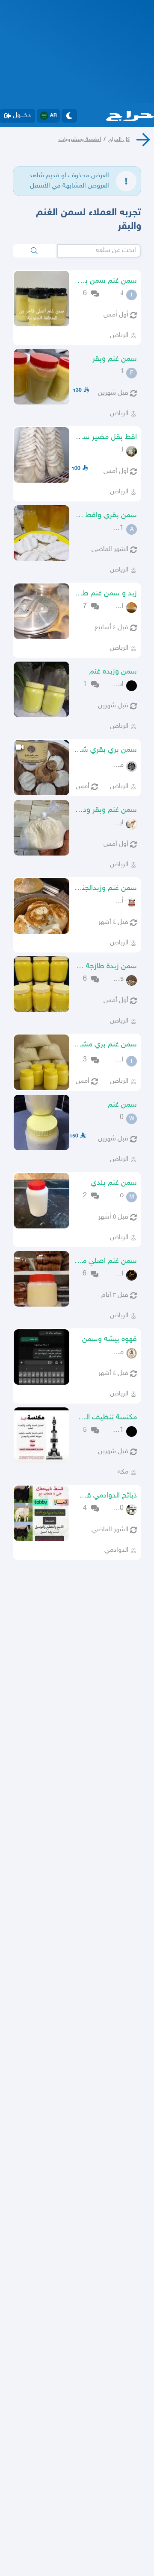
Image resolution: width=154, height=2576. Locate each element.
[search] (34, 251)
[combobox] (99, 251)
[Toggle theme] (69, 116)
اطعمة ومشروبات (80, 139)
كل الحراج (119, 139)
